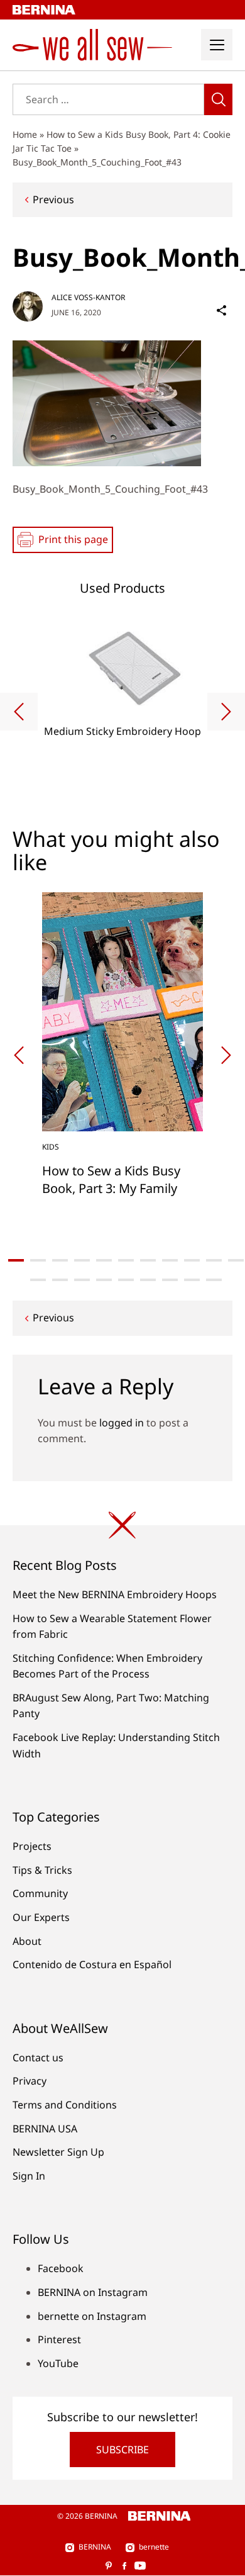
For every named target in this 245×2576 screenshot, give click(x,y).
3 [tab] (60, 1260)
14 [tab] (82, 1280)
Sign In (29, 2176)
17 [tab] (148, 1280)
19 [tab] (192, 1280)
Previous (53, 199)
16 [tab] (126, 1280)
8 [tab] (170, 1260)
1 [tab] (16, 1260)
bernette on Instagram (92, 2316)
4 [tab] (82, 1260)
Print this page (73, 539)
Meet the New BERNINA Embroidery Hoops (115, 1594)
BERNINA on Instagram (93, 2292)
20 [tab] (214, 1280)
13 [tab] (60, 1280)
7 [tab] (148, 1260)
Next (226, 712)
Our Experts (41, 1917)
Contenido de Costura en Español (92, 1964)
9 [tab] (192, 1260)
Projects (32, 1846)
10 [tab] (214, 1260)
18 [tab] (170, 1280)
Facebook (61, 2268)
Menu (217, 45)
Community (40, 1893)
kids (51, 1147)
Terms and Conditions (65, 2105)
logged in (122, 1423)
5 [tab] (104, 1260)
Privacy (30, 2081)
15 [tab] (104, 1280)
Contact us (38, 2058)
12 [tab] (38, 1280)
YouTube (58, 2363)
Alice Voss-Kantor (88, 297)
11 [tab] (236, 1260)
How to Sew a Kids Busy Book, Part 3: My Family (111, 1179)
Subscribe (122, 2450)
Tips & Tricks (42, 1870)
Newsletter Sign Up (58, 2152)
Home (25, 134)
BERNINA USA (45, 2129)
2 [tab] (38, 1260)
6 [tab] (126, 1260)
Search (218, 99)
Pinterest (59, 2339)
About (27, 1941)
